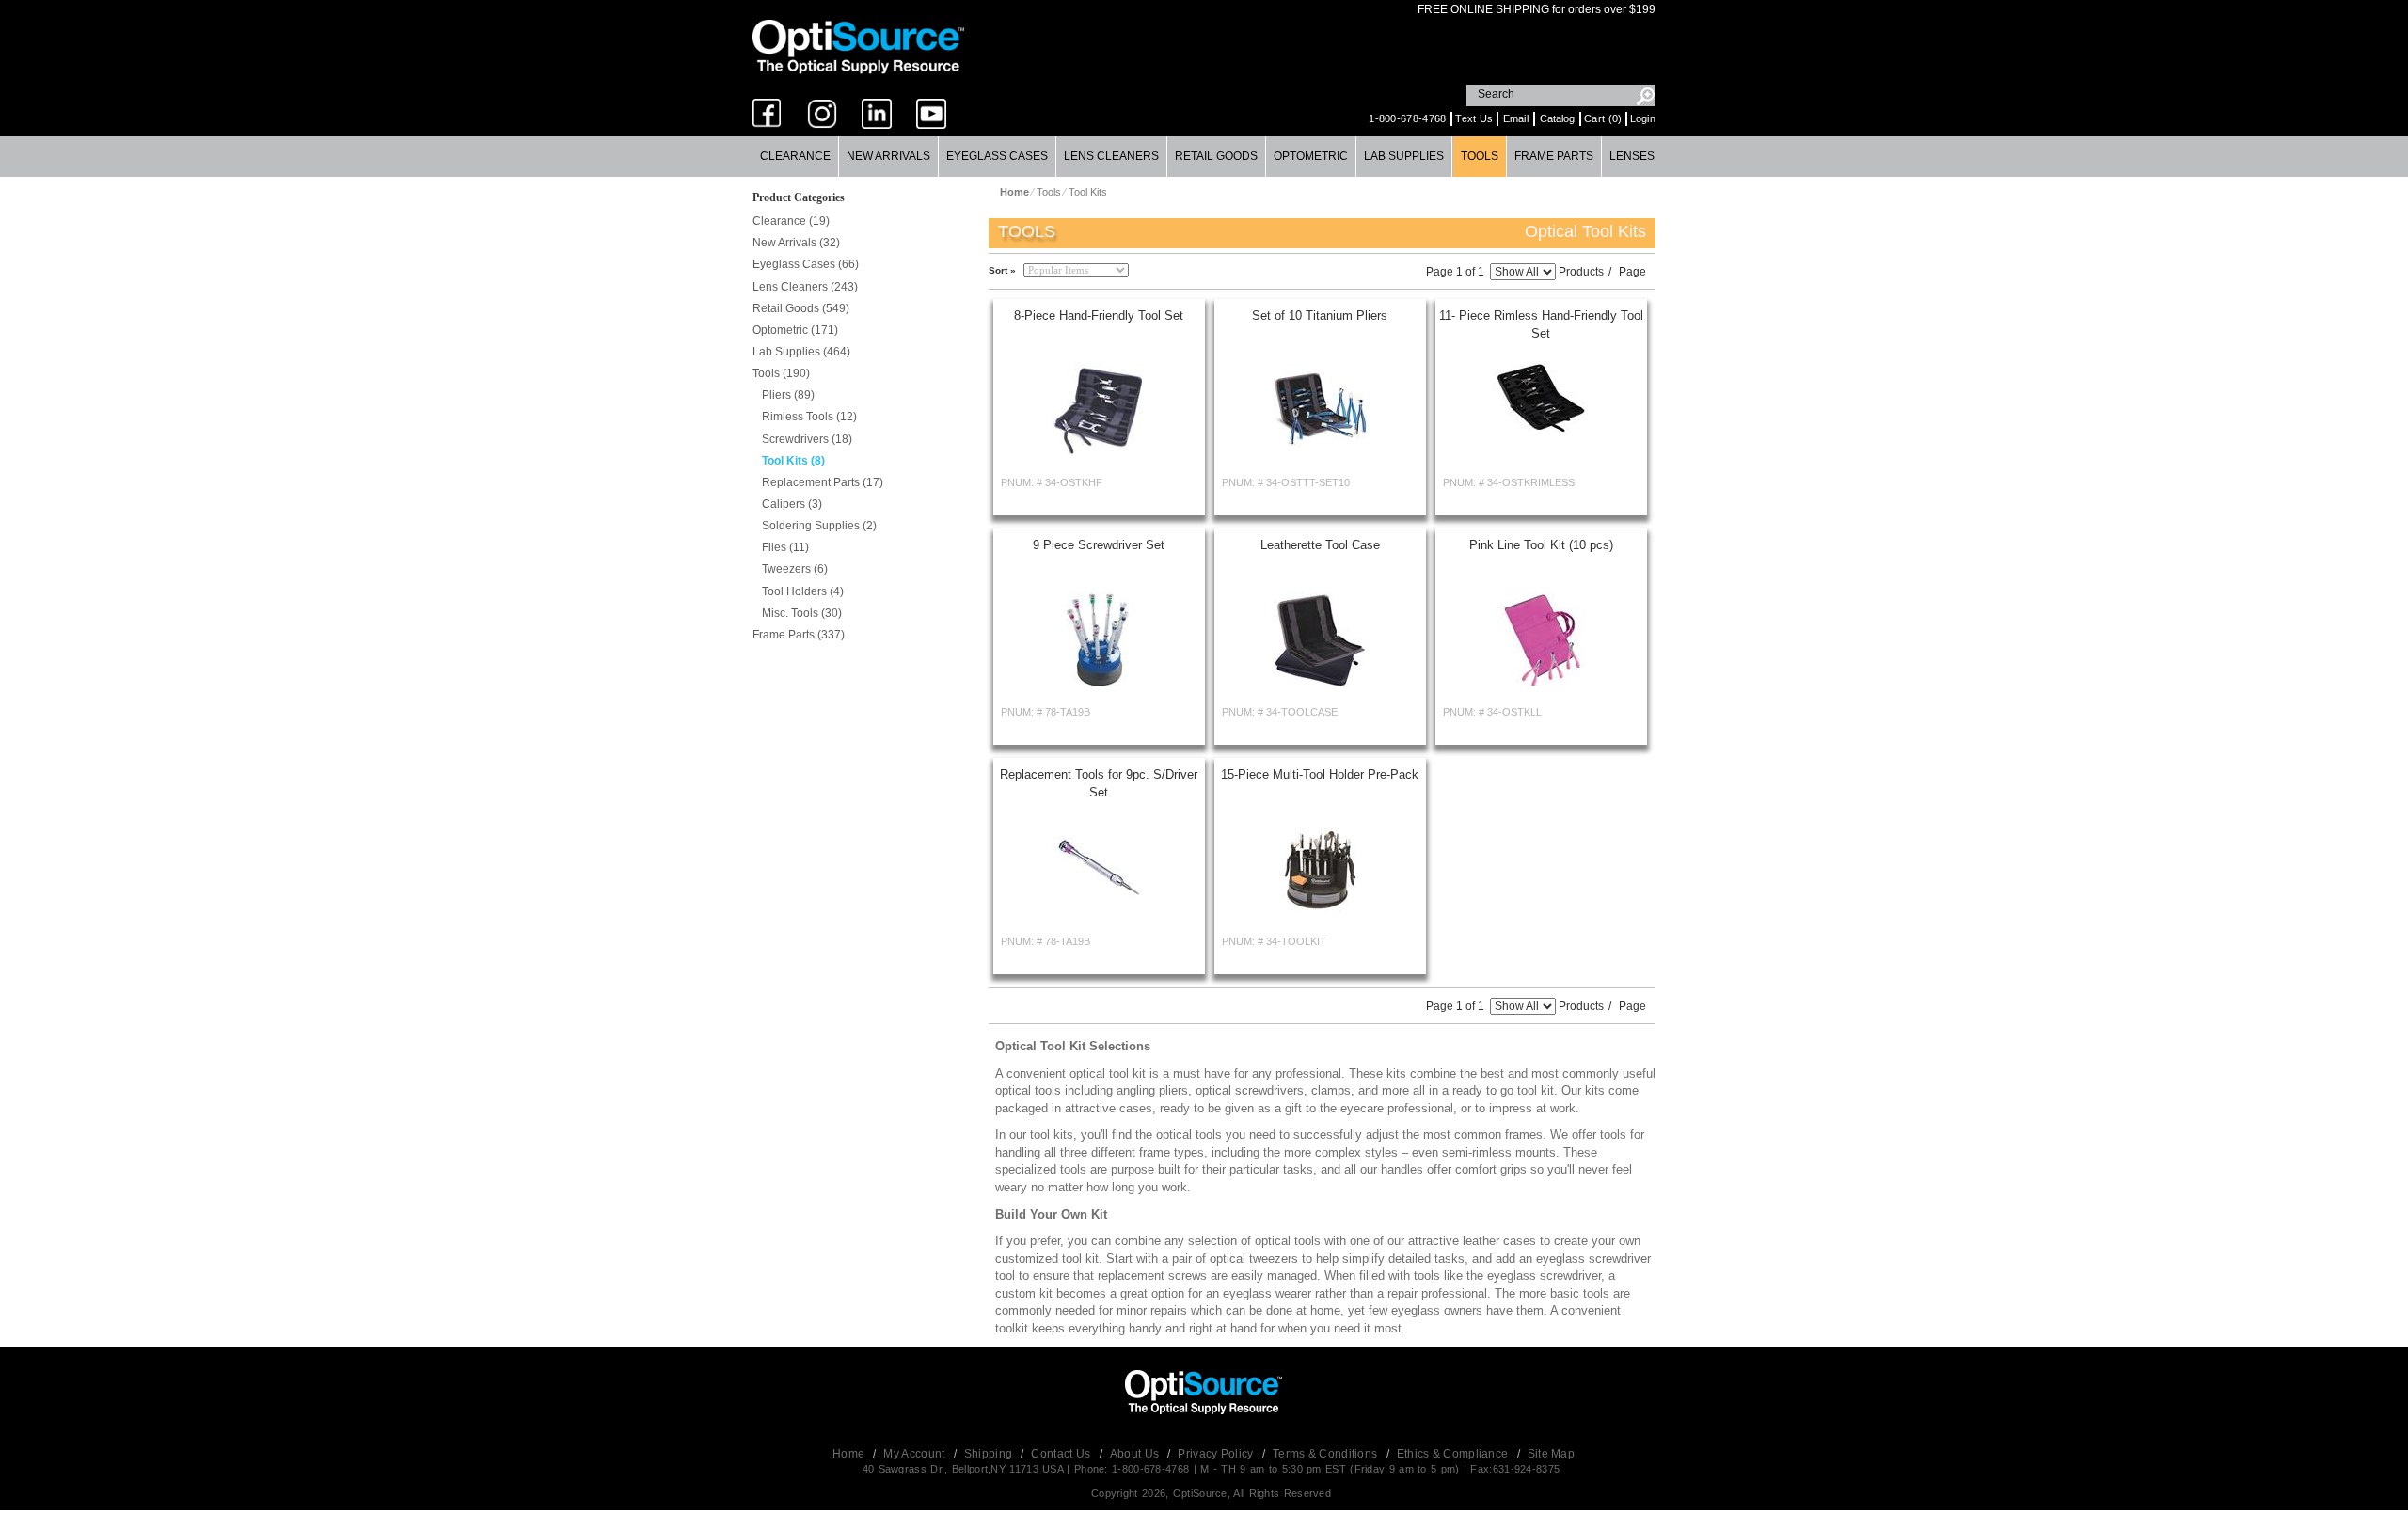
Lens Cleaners (1111, 156)
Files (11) (785, 547)
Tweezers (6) (795, 569)
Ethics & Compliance (1454, 1454)
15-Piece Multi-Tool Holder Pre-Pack (1320, 774)
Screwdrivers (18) (807, 439)
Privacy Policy (1217, 1454)
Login (1643, 118)
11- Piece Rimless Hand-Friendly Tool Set (1541, 324)
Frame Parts (1554, 156)
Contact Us (1062, 1454)
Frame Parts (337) (799, 635)
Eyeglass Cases (997, 156)
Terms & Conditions (1327, 1454)
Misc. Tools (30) (802, 613)
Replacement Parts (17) (823, 482)
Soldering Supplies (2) (819, 526)
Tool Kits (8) (793, 461)
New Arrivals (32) (796, 243)
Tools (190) (781, 373)
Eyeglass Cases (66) (806, 264)
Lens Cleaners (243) (805, 287)
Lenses (1632, 156)
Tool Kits (1088, 192)
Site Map (1551, 1454)
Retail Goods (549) (801, 308)
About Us (1136, 1454)
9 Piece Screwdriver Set (1099, 545)
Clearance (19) (791, 221)
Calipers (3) (792, 504)
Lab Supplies (1404, 156)
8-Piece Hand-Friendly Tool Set (1099, 315)
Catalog (1557, 118)
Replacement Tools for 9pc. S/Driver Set (1099, 783)
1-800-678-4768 (1407, 118)
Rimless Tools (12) (809, 417)
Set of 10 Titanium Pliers (1320, 315)
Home (850, 1454)
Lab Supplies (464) (801, 352)
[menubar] (1204, 157)
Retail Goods (1216, 156)
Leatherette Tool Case (1320, 545)
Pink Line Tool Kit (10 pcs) (1541, 545)
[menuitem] (796, 157)
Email (1516, 118)
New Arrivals (888, 156)
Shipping (990, 1454)
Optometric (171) (795, 330)
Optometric (1311, 156)
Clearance (795, 156)
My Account (915, 1454)
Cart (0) (1603, 118)
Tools (1480, 156)
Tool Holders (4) (803, 591)
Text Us (1474, 118)
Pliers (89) (788, 395)
